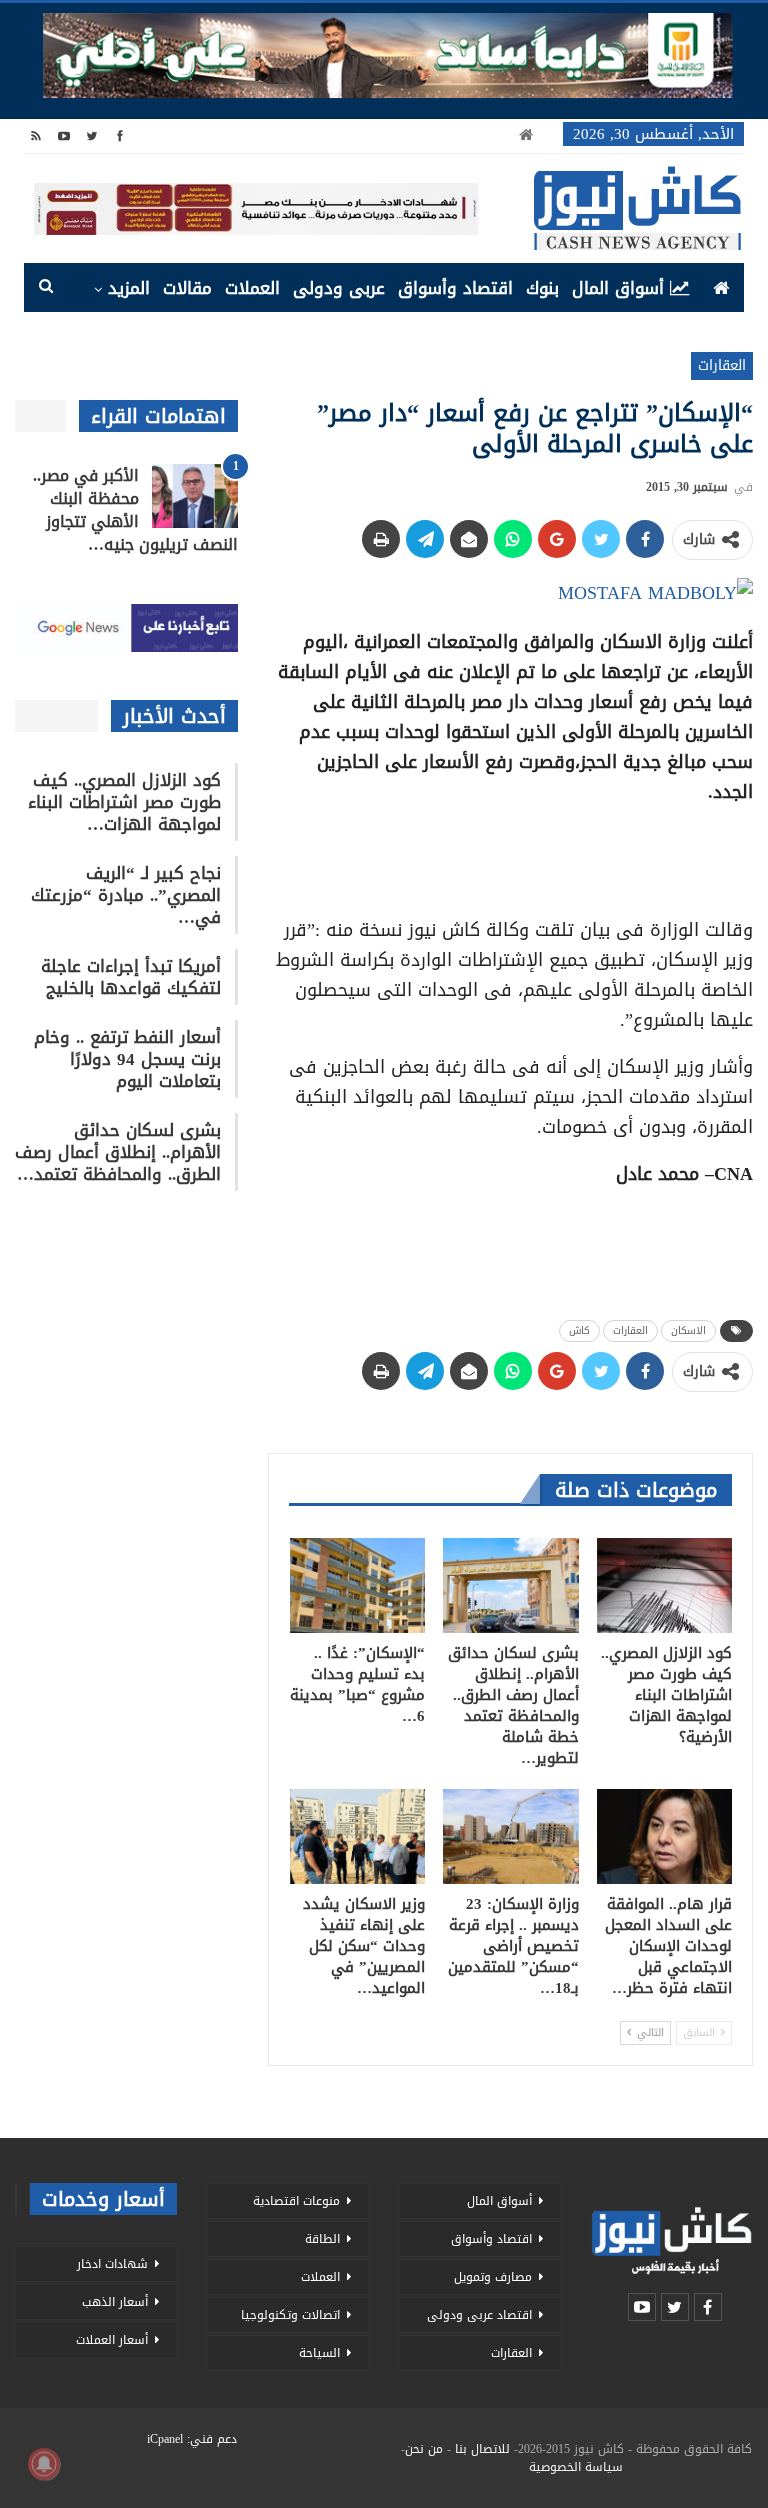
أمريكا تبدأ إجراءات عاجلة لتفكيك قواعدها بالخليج (131, 977)
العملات (252, 288)
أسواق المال (618, 288)
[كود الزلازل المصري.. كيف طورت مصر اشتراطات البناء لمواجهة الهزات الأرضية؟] (665, 1585)
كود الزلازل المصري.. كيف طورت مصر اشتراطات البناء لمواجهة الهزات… (124, 802)
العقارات (722, 365)
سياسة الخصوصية (576, 2467)
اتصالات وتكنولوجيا (290, 2315)
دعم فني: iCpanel (192, 2439)
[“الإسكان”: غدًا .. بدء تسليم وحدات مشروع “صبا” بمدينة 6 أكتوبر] (358, 1585)
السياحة (319, 2353)
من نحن (424, 2449)
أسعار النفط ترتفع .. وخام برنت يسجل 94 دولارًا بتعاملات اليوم (127, 1059)
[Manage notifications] (44, 2464)
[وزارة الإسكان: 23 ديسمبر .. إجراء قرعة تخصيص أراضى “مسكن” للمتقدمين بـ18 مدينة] (511, 1836)
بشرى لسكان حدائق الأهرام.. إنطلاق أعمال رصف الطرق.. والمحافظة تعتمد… (118, 1152)
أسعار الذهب (115, 2302)
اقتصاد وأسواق (455, 288)
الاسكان (688, 1330)
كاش (579, 1330)
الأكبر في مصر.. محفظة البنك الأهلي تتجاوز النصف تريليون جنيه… (135, 510)
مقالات (187, 288)
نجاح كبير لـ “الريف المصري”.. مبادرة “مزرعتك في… (126, 895)
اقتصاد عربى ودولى (479, 2315)
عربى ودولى (339, 288)
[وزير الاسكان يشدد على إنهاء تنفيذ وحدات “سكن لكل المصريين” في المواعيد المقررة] (358, 1836)
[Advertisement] (511, 854)
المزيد (129, 288)
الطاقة (322, 2239)
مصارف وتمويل (493, 2277)
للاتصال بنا (482, 2449)
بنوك (542, 288)
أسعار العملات (112, 2340)
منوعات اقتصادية (296, 2201)
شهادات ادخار (112, 2264)
